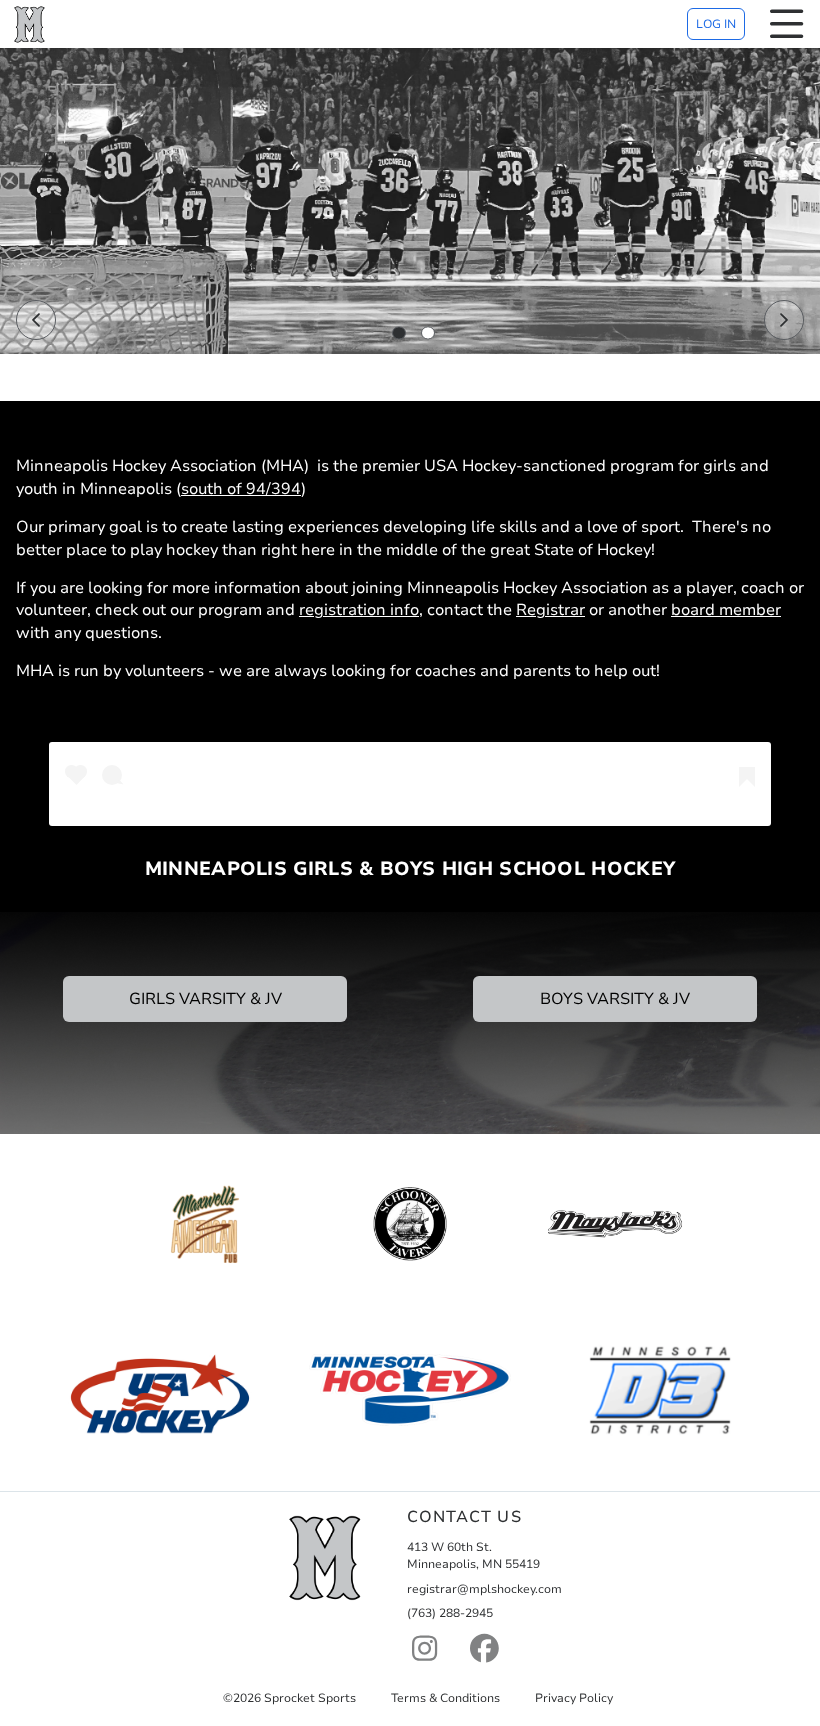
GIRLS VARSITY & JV (205, 999)
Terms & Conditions (445, 1698)
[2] (428, 333)
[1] (399, 333)
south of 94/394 (241, 489)
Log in (716, 24)
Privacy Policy (574, 1698)
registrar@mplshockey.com (484, 1589)
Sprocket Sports (310, 1698)
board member (726, 610)
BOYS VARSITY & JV (615, 999)
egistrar (556, 610)
